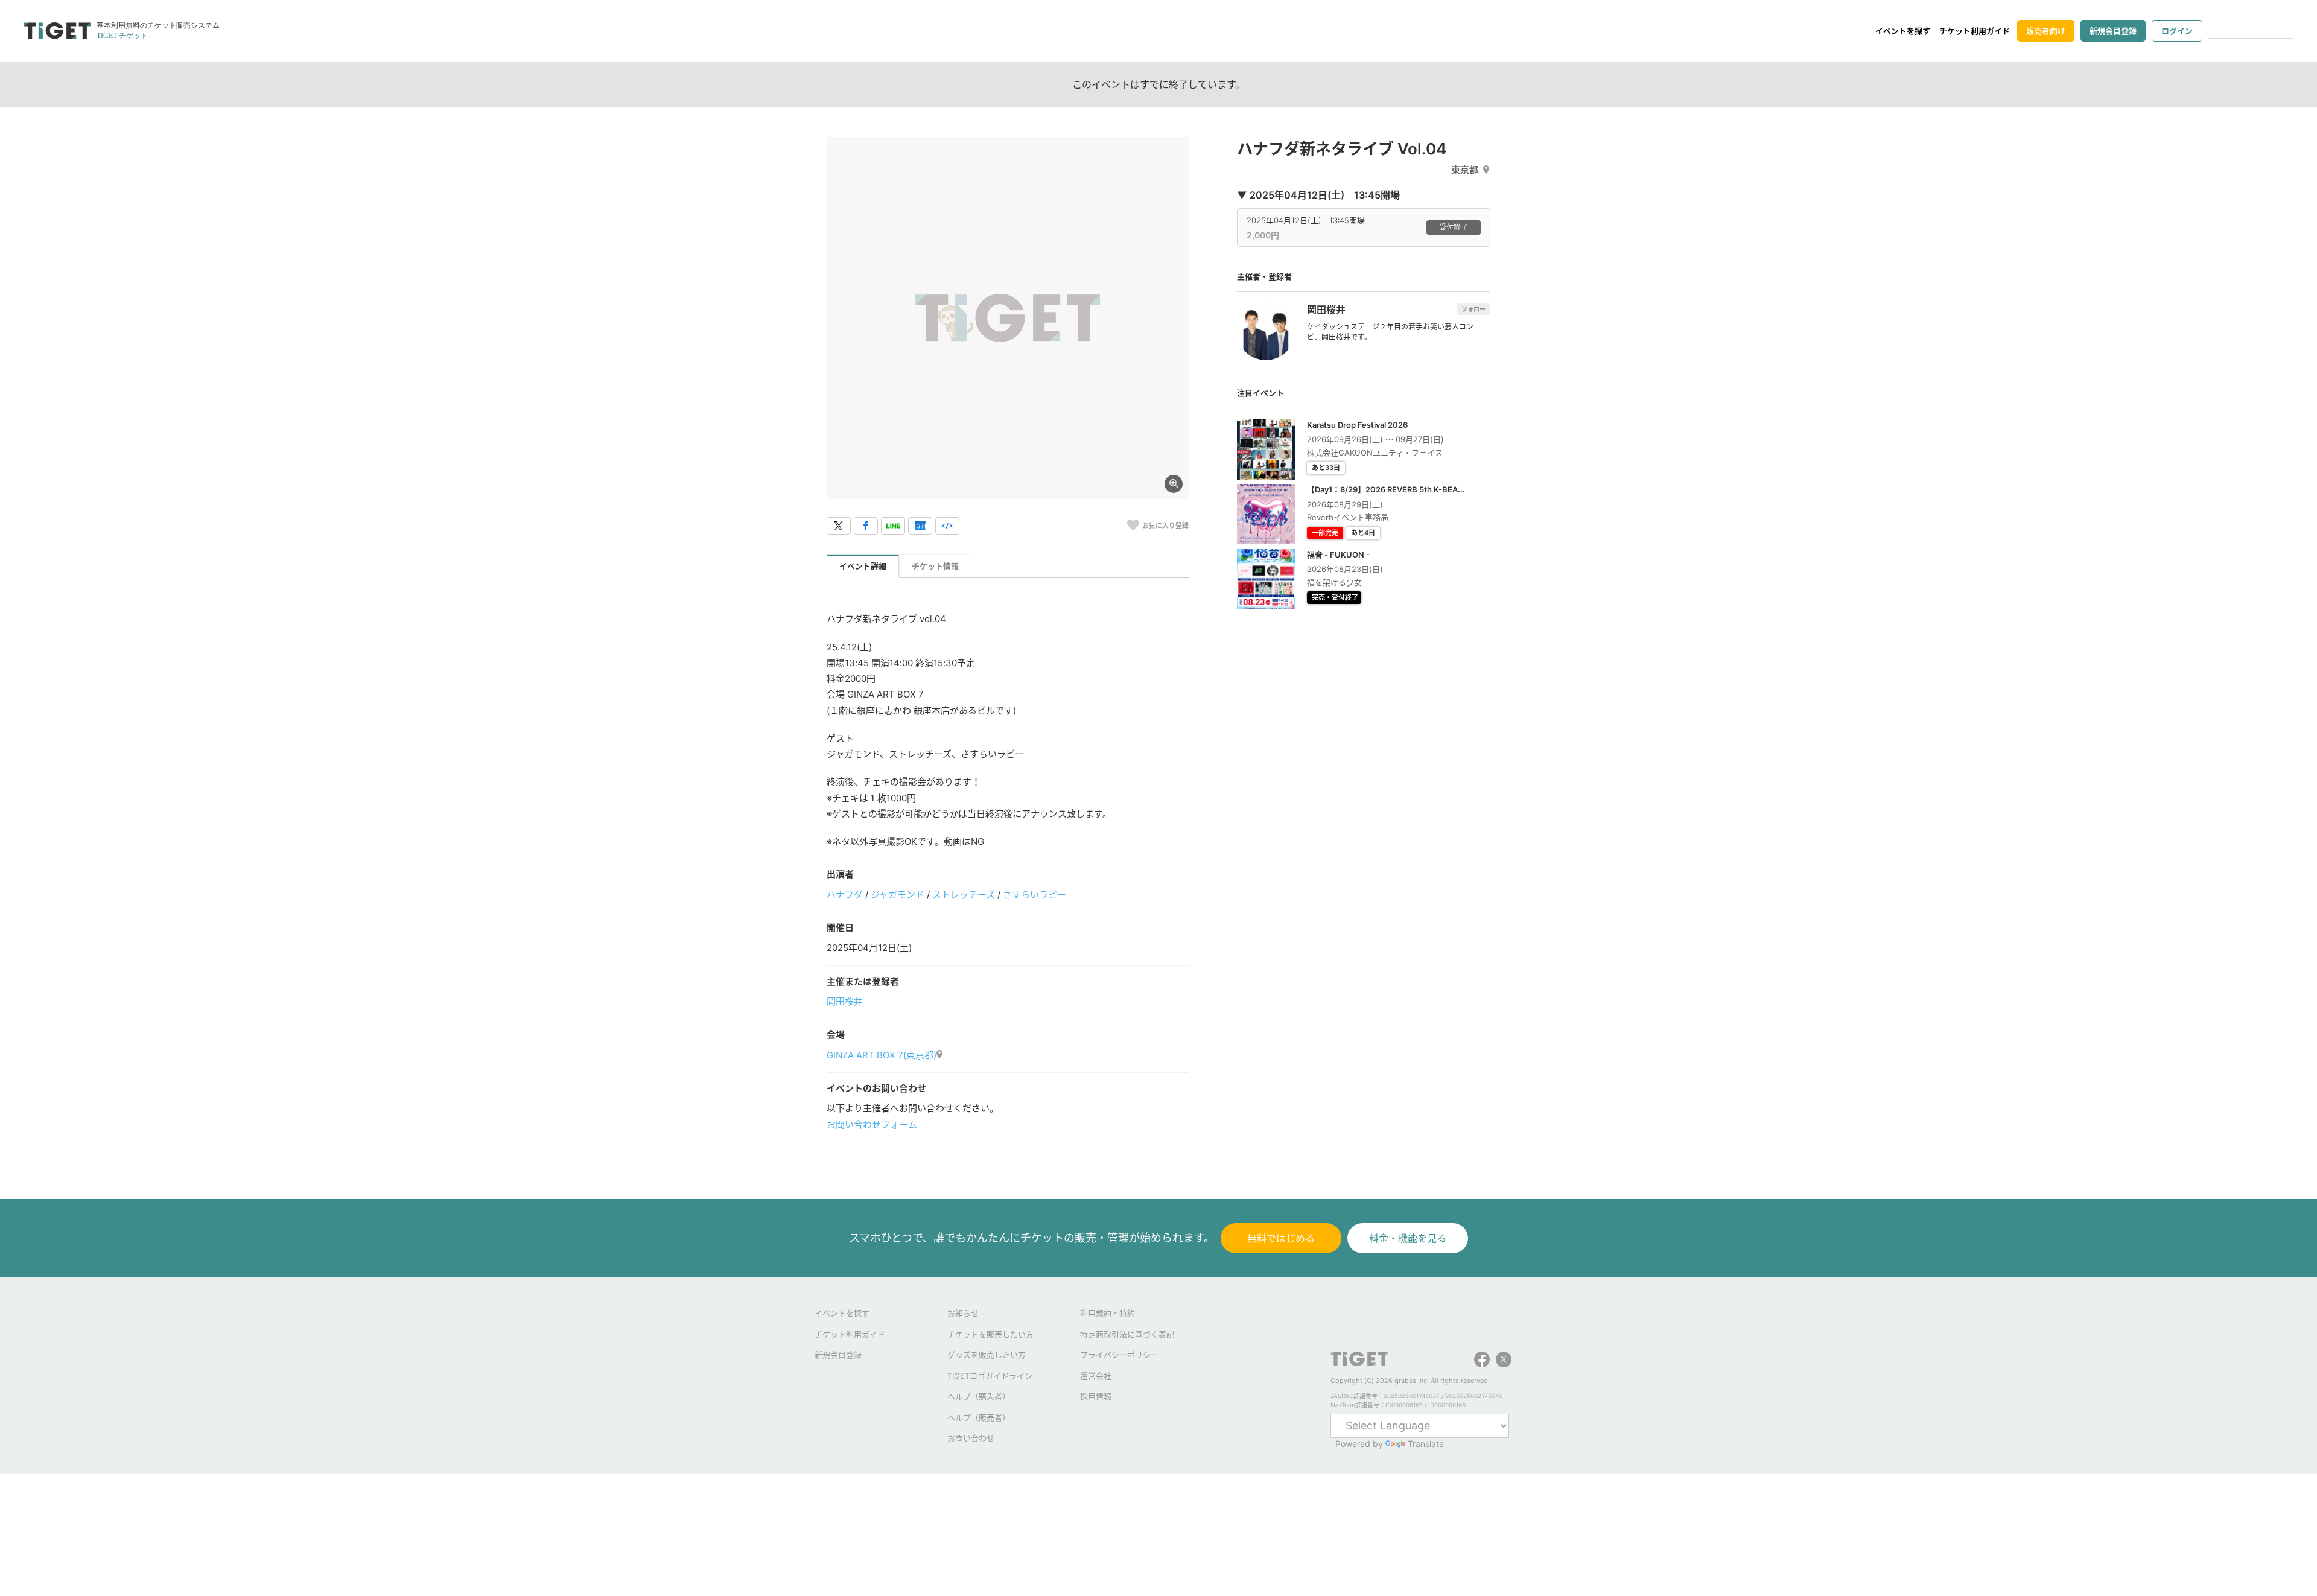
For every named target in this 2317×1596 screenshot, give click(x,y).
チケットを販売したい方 (990, 1334)
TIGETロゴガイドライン (990, 1376)
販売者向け (2046, 31)
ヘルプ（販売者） (979, 1417)
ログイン (2177, 31)
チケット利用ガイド (1975, 31)
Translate (1426, 1444)
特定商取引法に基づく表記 (1127, 1334)
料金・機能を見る (1408, 1238)
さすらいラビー (1035, 895)
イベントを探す (1903, 31)
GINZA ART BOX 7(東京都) (882, 1055)
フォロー (1473, 309)
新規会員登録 (2113, 31)
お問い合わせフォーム (872, 1124)
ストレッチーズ (964, 895)
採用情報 (1096, 1396)
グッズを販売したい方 (987, 1355)
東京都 (1465, 170)
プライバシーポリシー (1119, 1355)
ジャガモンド (898, 895)
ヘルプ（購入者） (979, 1396)
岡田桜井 (845, 1001)
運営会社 (1096, 1376)
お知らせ (963, 1313)
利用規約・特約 (1108, 1313)
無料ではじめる (1281, 1238)
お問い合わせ (971, 1438)
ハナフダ (845, 895)
